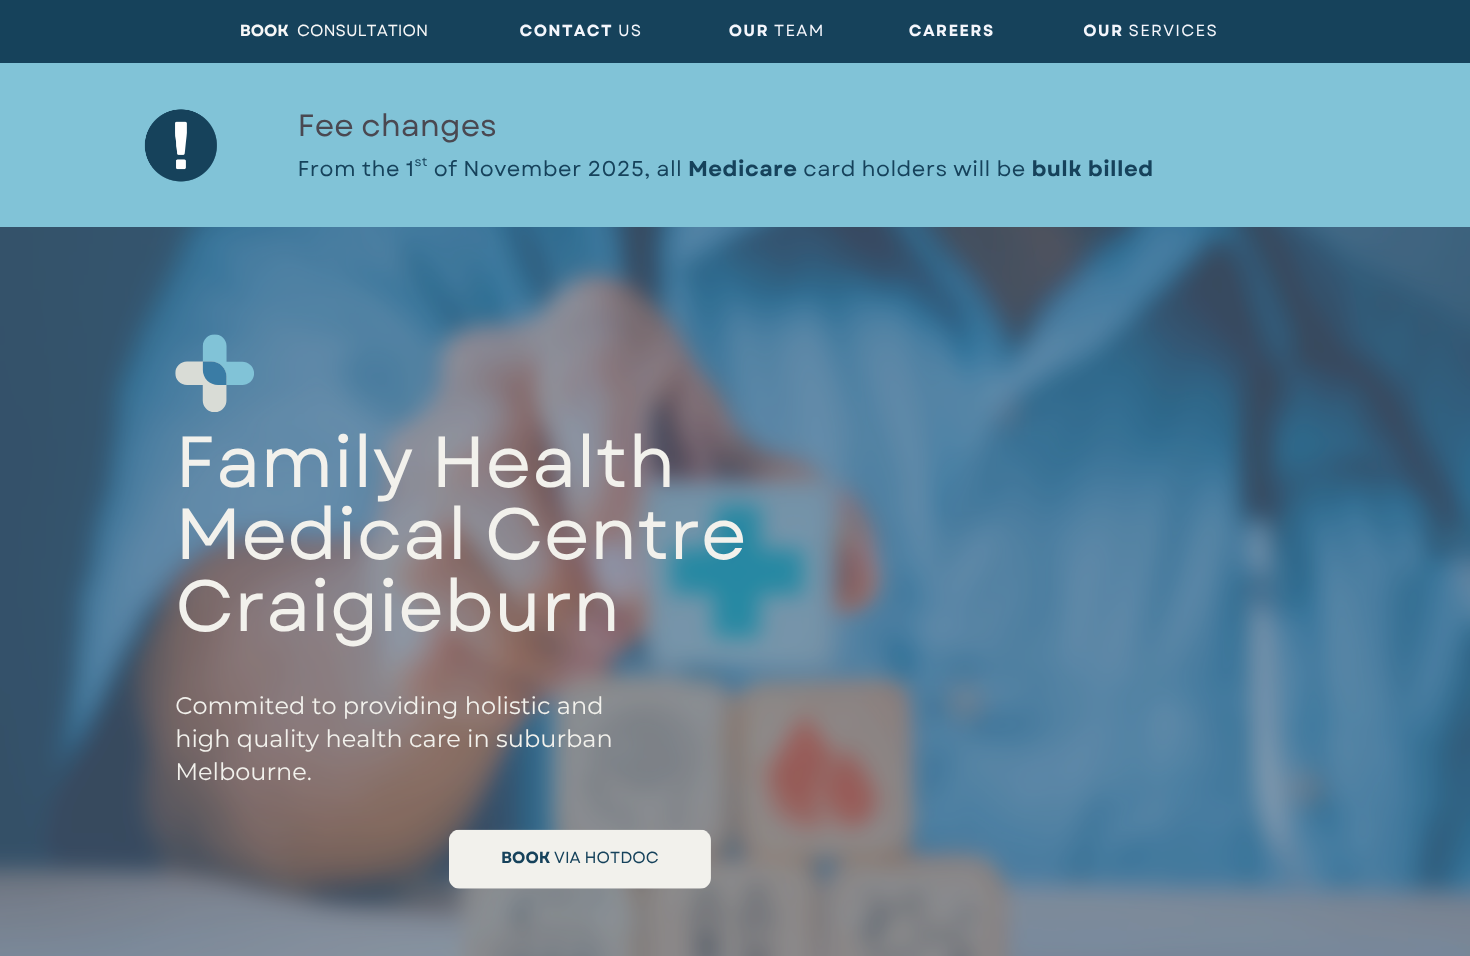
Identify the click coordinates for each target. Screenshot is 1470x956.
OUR (1105, 31)
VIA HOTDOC (606, 858)
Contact (569, 31)
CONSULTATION (362, 31)
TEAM (799, 31)
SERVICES (1174, 31)
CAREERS (952, 31)
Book (264, 31)
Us (630, 31)
